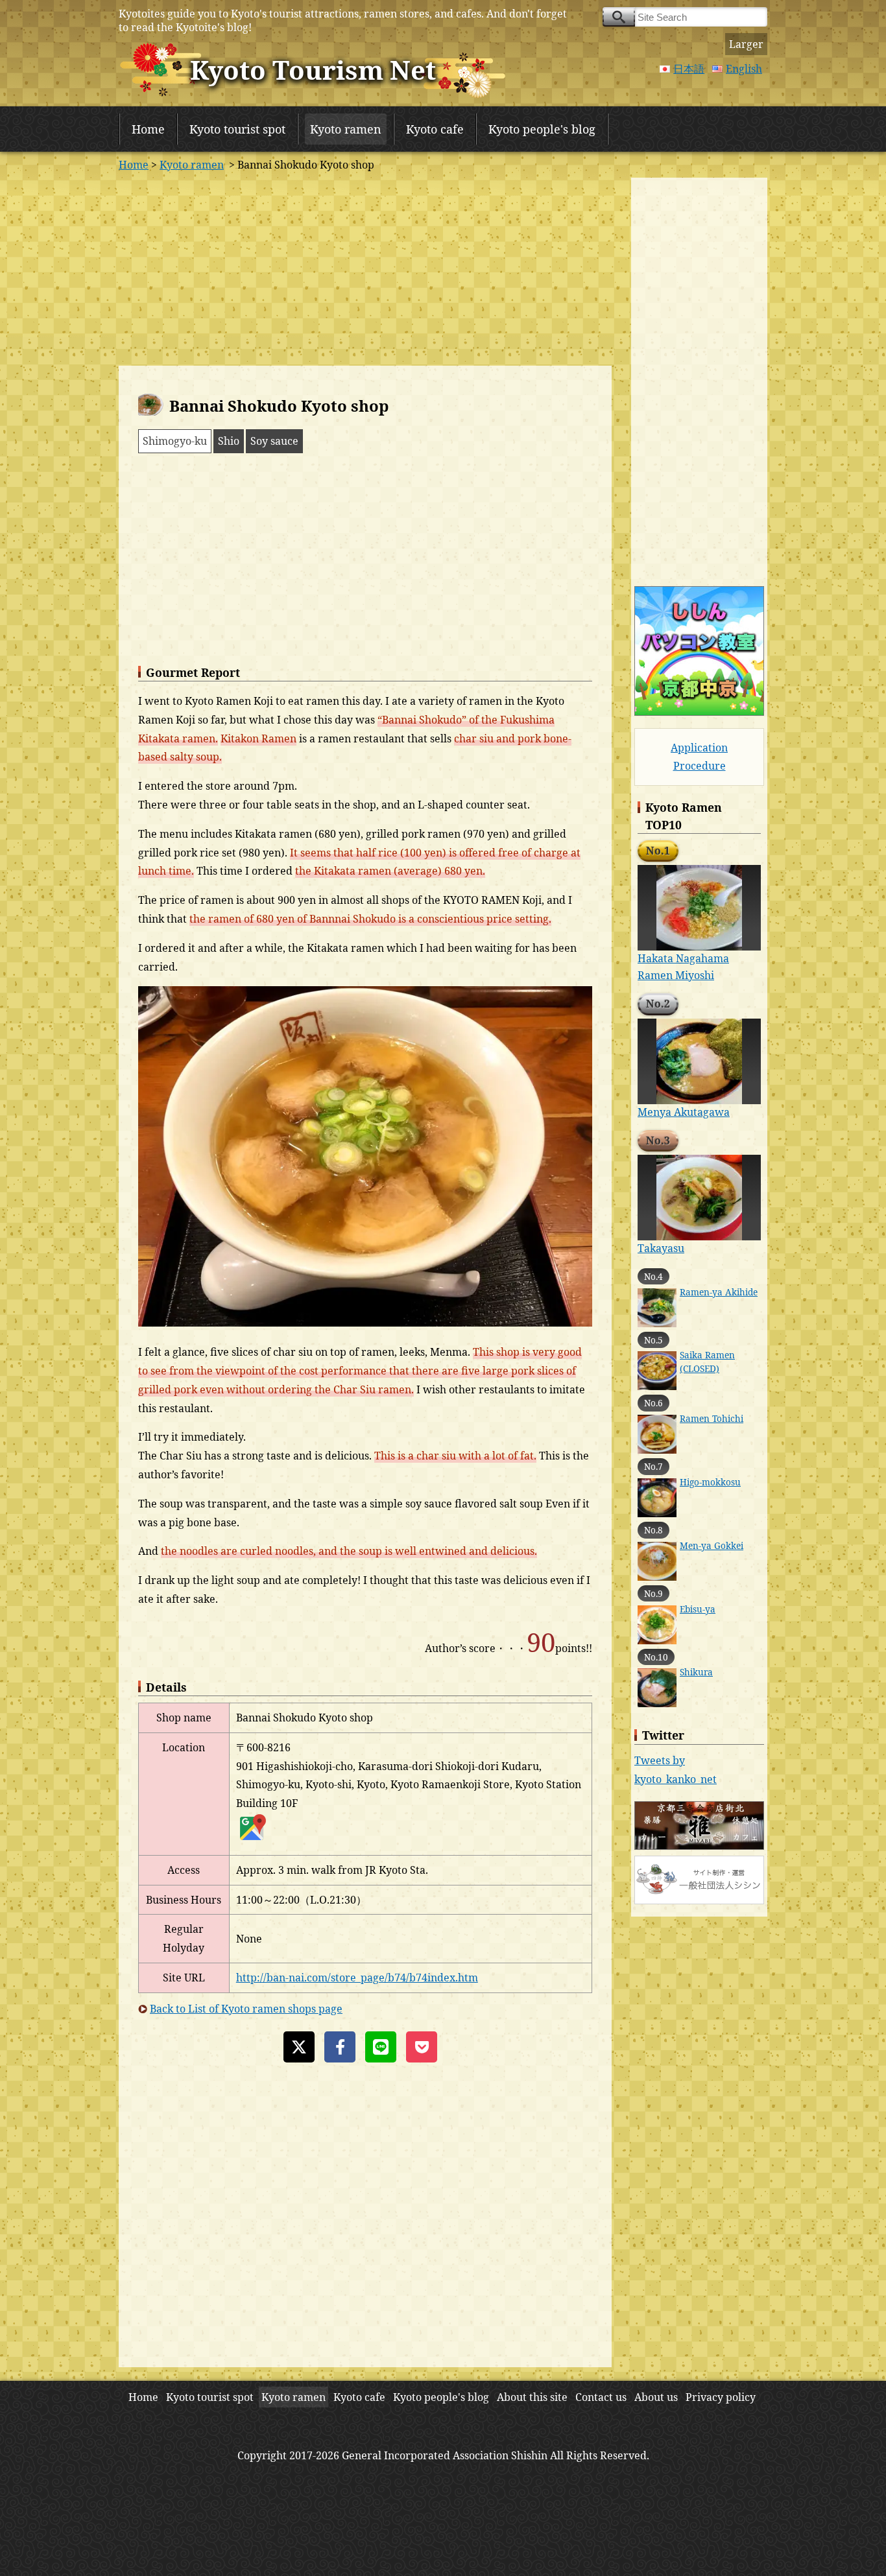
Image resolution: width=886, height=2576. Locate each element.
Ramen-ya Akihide (719, 1292)
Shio (229, 441)
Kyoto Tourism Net (313, 70)
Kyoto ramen (346, 129)
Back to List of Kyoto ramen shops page (246, 2009)
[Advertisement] (365, 268)
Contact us (601, 2397)
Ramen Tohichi (712, 1418)
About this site (532, 2397)
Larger (746, 44)
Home (148, 129)
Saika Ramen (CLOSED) (707, 1361)
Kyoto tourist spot (237, 129)
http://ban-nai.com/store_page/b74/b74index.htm (357, 1978)
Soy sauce (274, 441)
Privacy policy (721, 2397)
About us (656, 2397)
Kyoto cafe (435, 129)
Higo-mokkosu (710, 1482)
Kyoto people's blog (542, 129)
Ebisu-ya (698, 1609)
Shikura (696, 1672)
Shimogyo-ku (175, 441)
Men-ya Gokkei (712, 1545)
